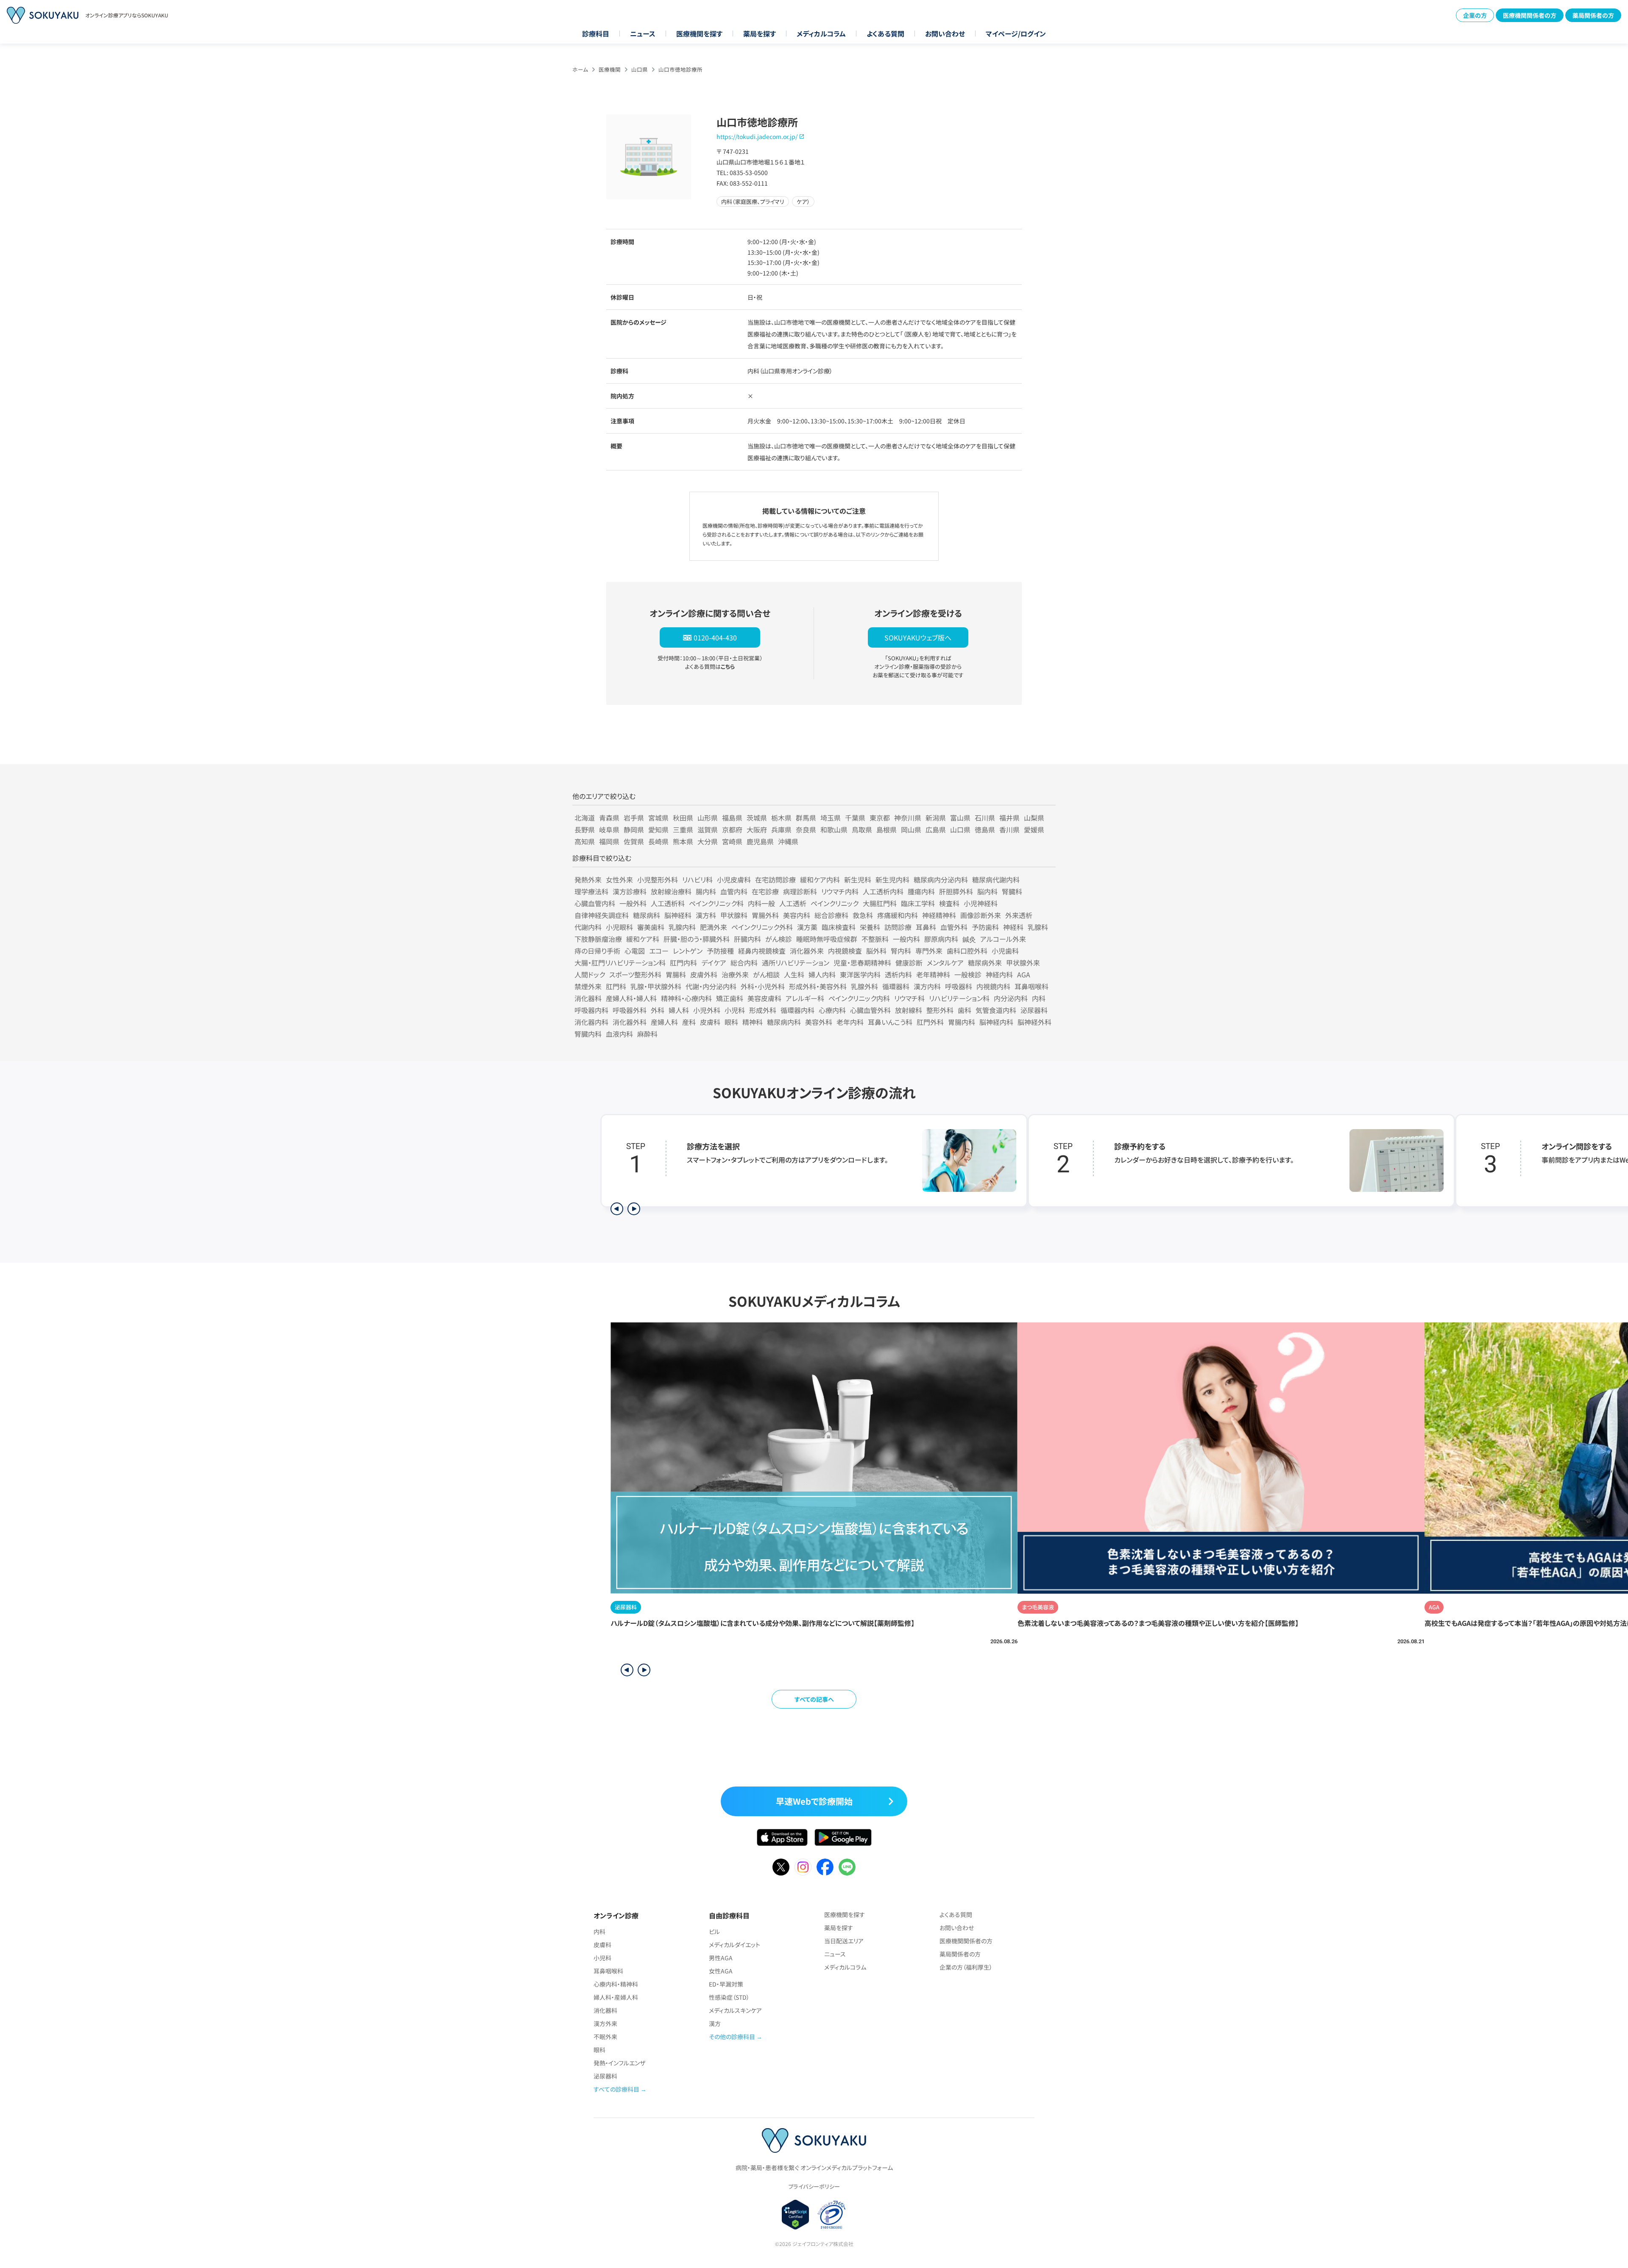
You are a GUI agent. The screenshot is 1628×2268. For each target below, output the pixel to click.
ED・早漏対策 (726, 1984)
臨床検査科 (839, 927)
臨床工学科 (918, 903)
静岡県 (634, 829)
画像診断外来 (981, 915)
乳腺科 (1038, 927)
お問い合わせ (945, 33)
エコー (659, 951)
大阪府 (757, 829)
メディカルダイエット (735, 1945)
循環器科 (896, 986)
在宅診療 (765, 891)
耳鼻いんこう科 (890, 1022)
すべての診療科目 (616, 2089)
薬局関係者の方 (1593, 15)
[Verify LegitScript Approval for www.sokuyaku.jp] (796, 2215)
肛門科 (616, 986)
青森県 (609, 818)
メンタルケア (945, 963)
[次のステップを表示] (634, 1209)
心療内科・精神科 (616, 1984)
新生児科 (858, 879)
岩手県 (634, 818)
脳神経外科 (1034, 1022)
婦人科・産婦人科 (616, 1997)
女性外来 (619, 879)
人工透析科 (668, 903)
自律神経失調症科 (602, 915)
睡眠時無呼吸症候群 (827, 939)
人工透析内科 (883, 891)
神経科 (1013, 927)
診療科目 (596, 33)
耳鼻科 (926, 927)
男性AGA (721, 1958)
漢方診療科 (630, 891)
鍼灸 (969, 939)
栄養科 (870, 927)
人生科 (794, 974)
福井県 (1009, 818)
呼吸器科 (959, 986)
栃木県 (781, 818)
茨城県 (757, 818)
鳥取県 (862, 829)
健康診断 (909, 963)
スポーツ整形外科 (635, 974)
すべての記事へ (814, 1699)
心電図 (635, 951)
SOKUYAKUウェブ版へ (918, 637)
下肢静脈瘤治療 (598, 939)
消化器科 (588, 998)
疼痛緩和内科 (898, 915)
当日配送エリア (844, 1941)
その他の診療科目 (732, 2037)
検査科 (949, 903)
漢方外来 (605, 2023)
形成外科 (763, 1010)
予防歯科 (985, 927)
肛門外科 (930, 1022)
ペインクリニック (835, 903)
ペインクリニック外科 (762, 927)
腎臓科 (1012, 891)
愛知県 (658, 829)
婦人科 (679, 1010)
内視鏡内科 (993, 986)
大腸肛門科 (880, 903)
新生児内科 (892, 879)
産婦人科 (664, 1022)
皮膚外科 (704, 974)
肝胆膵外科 (956, 891)
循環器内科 (797, 1010)
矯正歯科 (730, 998)
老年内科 (850, 1022)
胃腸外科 (765, 915)
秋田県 (683, 818)
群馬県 (806, 818)
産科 (689, 1022)
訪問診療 (898, 927)
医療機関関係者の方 (1530, 15)
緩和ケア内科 (820, 879)
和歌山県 (834, 829)
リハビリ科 (697, 879)
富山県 (960, 818)
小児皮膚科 (734, 879)
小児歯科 (1005, 951)
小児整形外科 (658, 879)
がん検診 (779, 939)
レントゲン (688, 951)
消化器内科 (591, 1022)
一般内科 (906, 939)
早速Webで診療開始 (814, 1801)
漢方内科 (927, 986)
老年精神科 (933, 974)
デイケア (714, 963)
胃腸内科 (962, 1022)
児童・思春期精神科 (862, 963)
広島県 (936, 829)
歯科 (965, 1010)
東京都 (880, 818)
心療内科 (832, 1010)
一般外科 (633, 903)
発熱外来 (588, 879)
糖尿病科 (647, 915)
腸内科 (706, 891)
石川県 (985, 818)
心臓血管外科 (870, 1010)
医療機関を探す (699, 33)
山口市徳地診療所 (680, 69)
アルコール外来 (1003, 939)
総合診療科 (831, 915)
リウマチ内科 (840, 891)
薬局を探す (760, 33)
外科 (658, 1010)
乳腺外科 (864, 986)
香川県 (1009, 829)
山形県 (708, 818)
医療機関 (610, 69)
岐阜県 (609, 829)
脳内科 (987, 891)
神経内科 (999, 974)
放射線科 (909, 1010)
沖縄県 (788, 841)
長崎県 (658, 841)
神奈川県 (908, 818)
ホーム (580, 69)
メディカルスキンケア (735, 2010)
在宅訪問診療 (775, 879)
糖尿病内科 (784, 1022)
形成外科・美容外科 (818, 986)
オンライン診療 (616, 1915)
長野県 (585, 829)
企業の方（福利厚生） (966, 1967)
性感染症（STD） (729, 1997)
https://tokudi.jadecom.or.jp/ (757, 136)
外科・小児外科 (763, 986)
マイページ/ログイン (1016, 33)
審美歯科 (651, 927)
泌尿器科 (1034, 1010)
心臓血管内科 (595, 903)
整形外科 (940, 1010)
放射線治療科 (671, 891)
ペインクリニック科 (716, 903)
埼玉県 (831, 818)
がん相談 (766, 974)
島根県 (886, 829)
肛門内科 (683, 963)
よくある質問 (885, 33)
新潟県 (936, 818)
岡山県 (911, 829)
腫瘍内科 (921, 891)
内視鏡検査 (845, 951)
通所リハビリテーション (796, 963)
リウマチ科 (909, 998)
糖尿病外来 (985, 963)
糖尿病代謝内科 (996, 879)
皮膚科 (710, 1022)
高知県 (585, 841)
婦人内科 (822, 974)
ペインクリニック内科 (859, 998)
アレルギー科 (805, 998)
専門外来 (929, 951)
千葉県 (855, 818)
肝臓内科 (747, 939)
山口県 (640, 69)
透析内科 (898, 974)
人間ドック (590, 974)
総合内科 (744, 963)
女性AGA (721, 1971)
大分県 (708, 841)
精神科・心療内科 (686, 998)
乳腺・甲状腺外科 (656, 986)
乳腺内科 (682, 927)
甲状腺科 (734, 915)
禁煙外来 (588, 986)
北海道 (585, 818)
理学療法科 (591, 891)
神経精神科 (939, 915)
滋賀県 (708, 829)
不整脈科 (875, 939)
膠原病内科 (941, 939)
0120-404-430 (715, 637)
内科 (1039, 998)
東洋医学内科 (860, 974)
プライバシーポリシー (814, 2186)
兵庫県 (781, 829)
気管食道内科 (996, 1010)
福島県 (732, 818)
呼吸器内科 (591, 1010)
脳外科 (876, 951)
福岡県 (609, 841)
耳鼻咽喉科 (1031, 986)
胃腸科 (676, 974)
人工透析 (793, 903)
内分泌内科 (1011, 998)
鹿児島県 (760, 841)
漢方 (715, 2023)
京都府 (732, 829)
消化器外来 (807, 951)
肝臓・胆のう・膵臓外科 (697, 939)
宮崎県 (732, 841)
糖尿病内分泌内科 (941, 879)
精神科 (753, 1022)
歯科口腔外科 (967, 951)
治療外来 (735, 974)
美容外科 (819, 1022)
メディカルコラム (821, 33)
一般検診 (968, 974)
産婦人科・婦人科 (631, 998)
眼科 (731, 1022)
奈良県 (806, 829)
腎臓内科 (588, 1034)
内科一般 (761, 903)
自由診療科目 (729, 1915)
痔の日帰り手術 (597, 951)
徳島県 (985, 829)
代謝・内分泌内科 (711, 986)
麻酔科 (647, 1034)
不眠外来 (605, 2037)
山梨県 (1034, 818)
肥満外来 (714, 927)
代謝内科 (588, 927)
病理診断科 (800, 891)
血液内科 (619, 1034)
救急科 (863, 915)
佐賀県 (634, 841)
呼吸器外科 (630, 1010)
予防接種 (720, 951)
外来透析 (1019, 915)
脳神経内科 (996, 1022)
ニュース (643, 33)
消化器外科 (630, 1022)
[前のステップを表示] (617, 1209)
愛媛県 (1034, 829)
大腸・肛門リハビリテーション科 (620, 963)
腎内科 (901, 951)
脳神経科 (678, 915)
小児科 (735, 1010)
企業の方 (1475, 15)
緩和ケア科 (643, 939)
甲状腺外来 (1023, 963)
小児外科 (707, 1010)
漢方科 (706, 915)
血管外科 (954, 927)
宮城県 (658, 818)
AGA (1024, 974)
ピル (714, 1931)
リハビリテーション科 (959, 998)
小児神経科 (981, 903)
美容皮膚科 (764, 998)
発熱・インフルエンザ (619, 2063)
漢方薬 (807, 927)
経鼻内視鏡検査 (762, 951)
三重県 (683, 829)
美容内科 (797, 915)
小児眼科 (619, 927)
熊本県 (683, 841)
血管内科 (734, 891)
